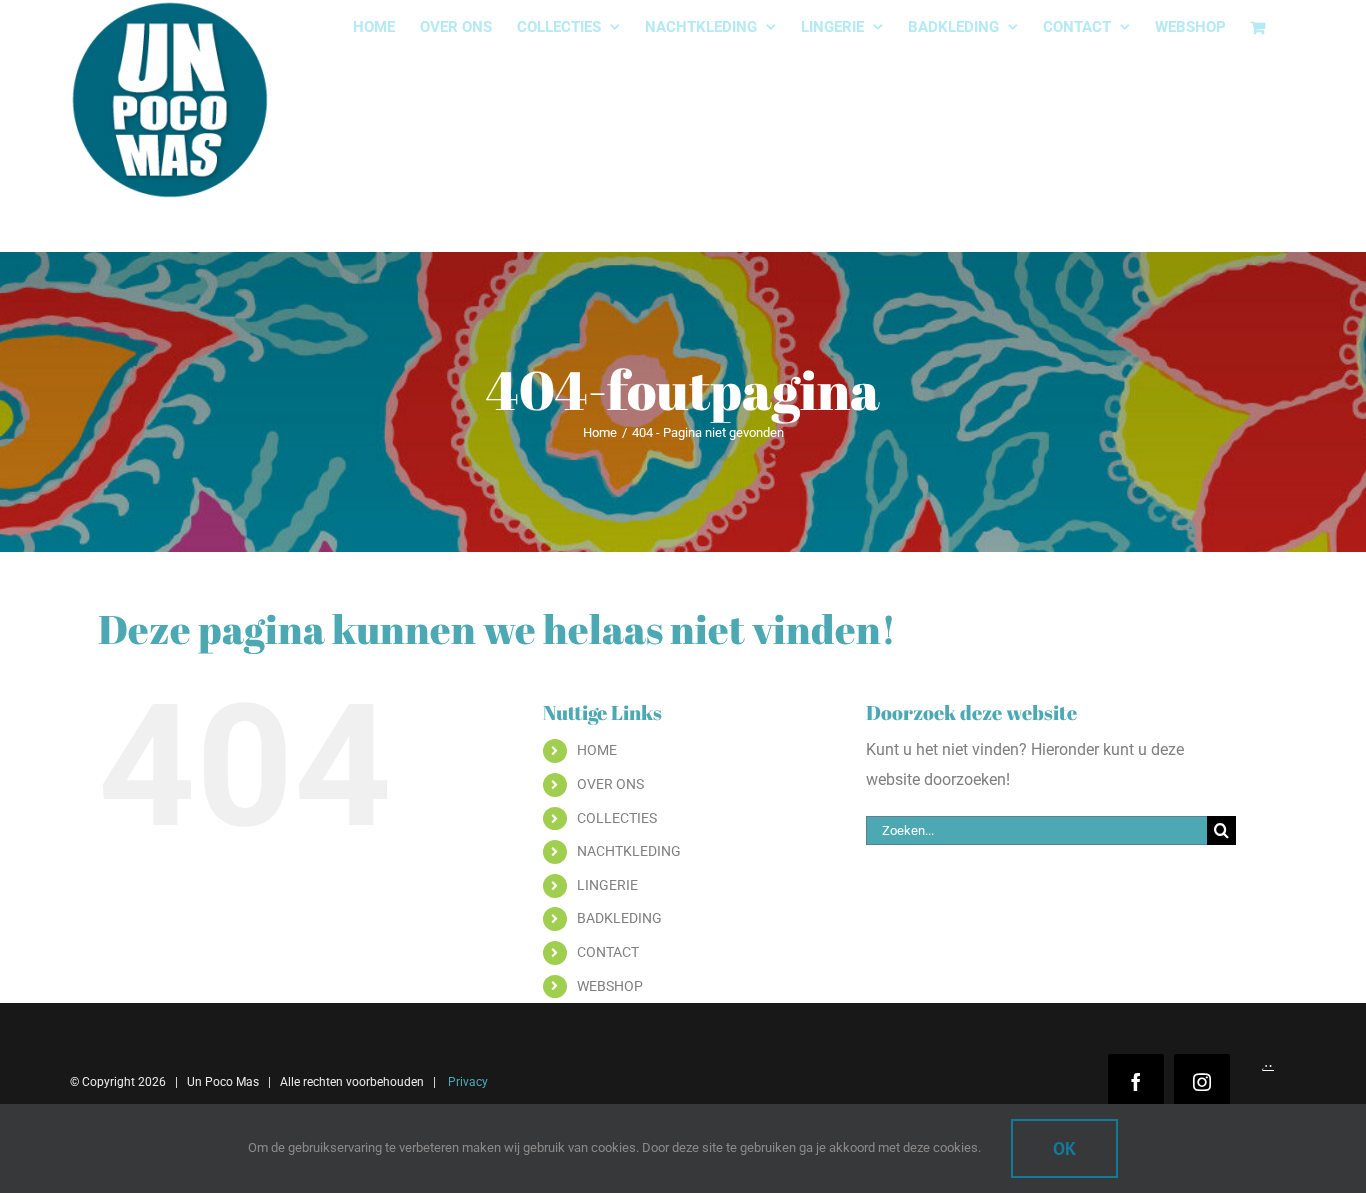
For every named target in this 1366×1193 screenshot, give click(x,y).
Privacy (466, 1082)
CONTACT (608, 952)
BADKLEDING (619, 918)
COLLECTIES (617, 818)
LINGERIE (607, 885)
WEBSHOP (610, 986)
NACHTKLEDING (629, 851)
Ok (1064, 1148)
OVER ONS (610, 784)
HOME (597, 750)
